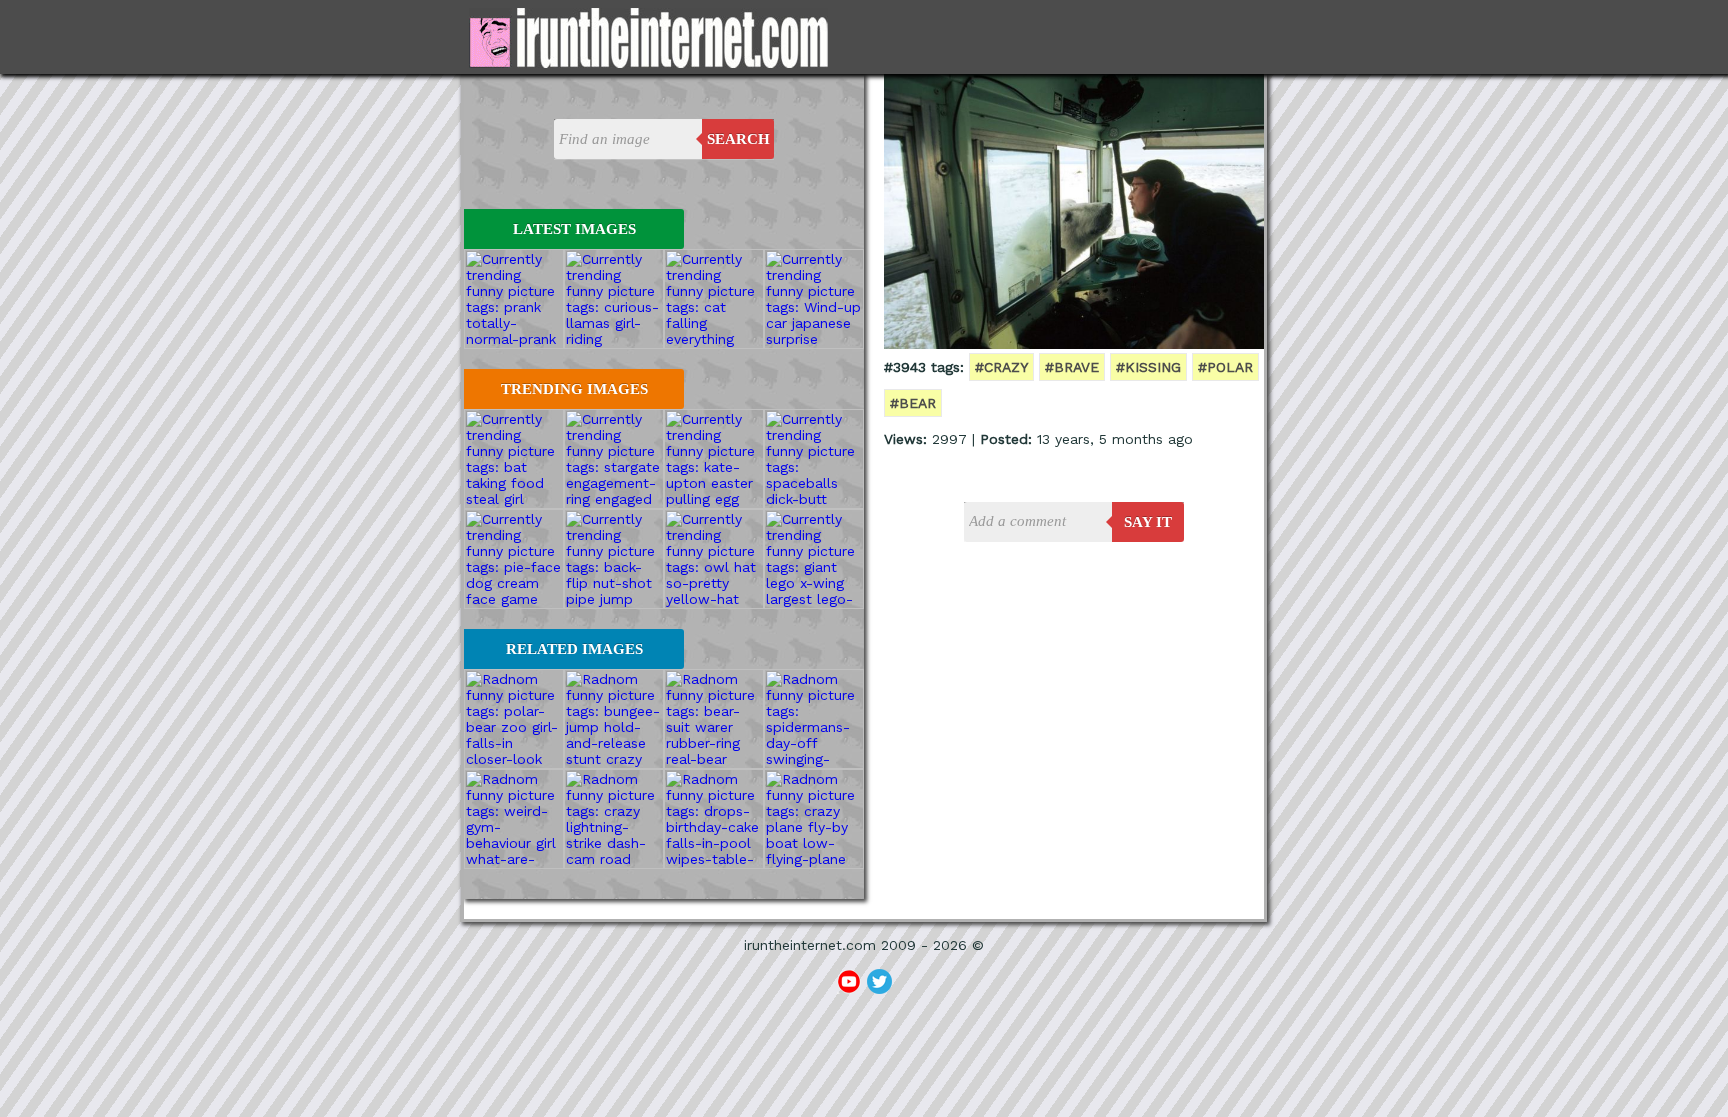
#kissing (1148, 367)
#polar (1225, 367)
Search (738, 139)
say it (1148, 522)
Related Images (574, 649)
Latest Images (574, 229)
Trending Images (574, 389)
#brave (1072, 367)
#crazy (1001, 367)
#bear (913, 403)
